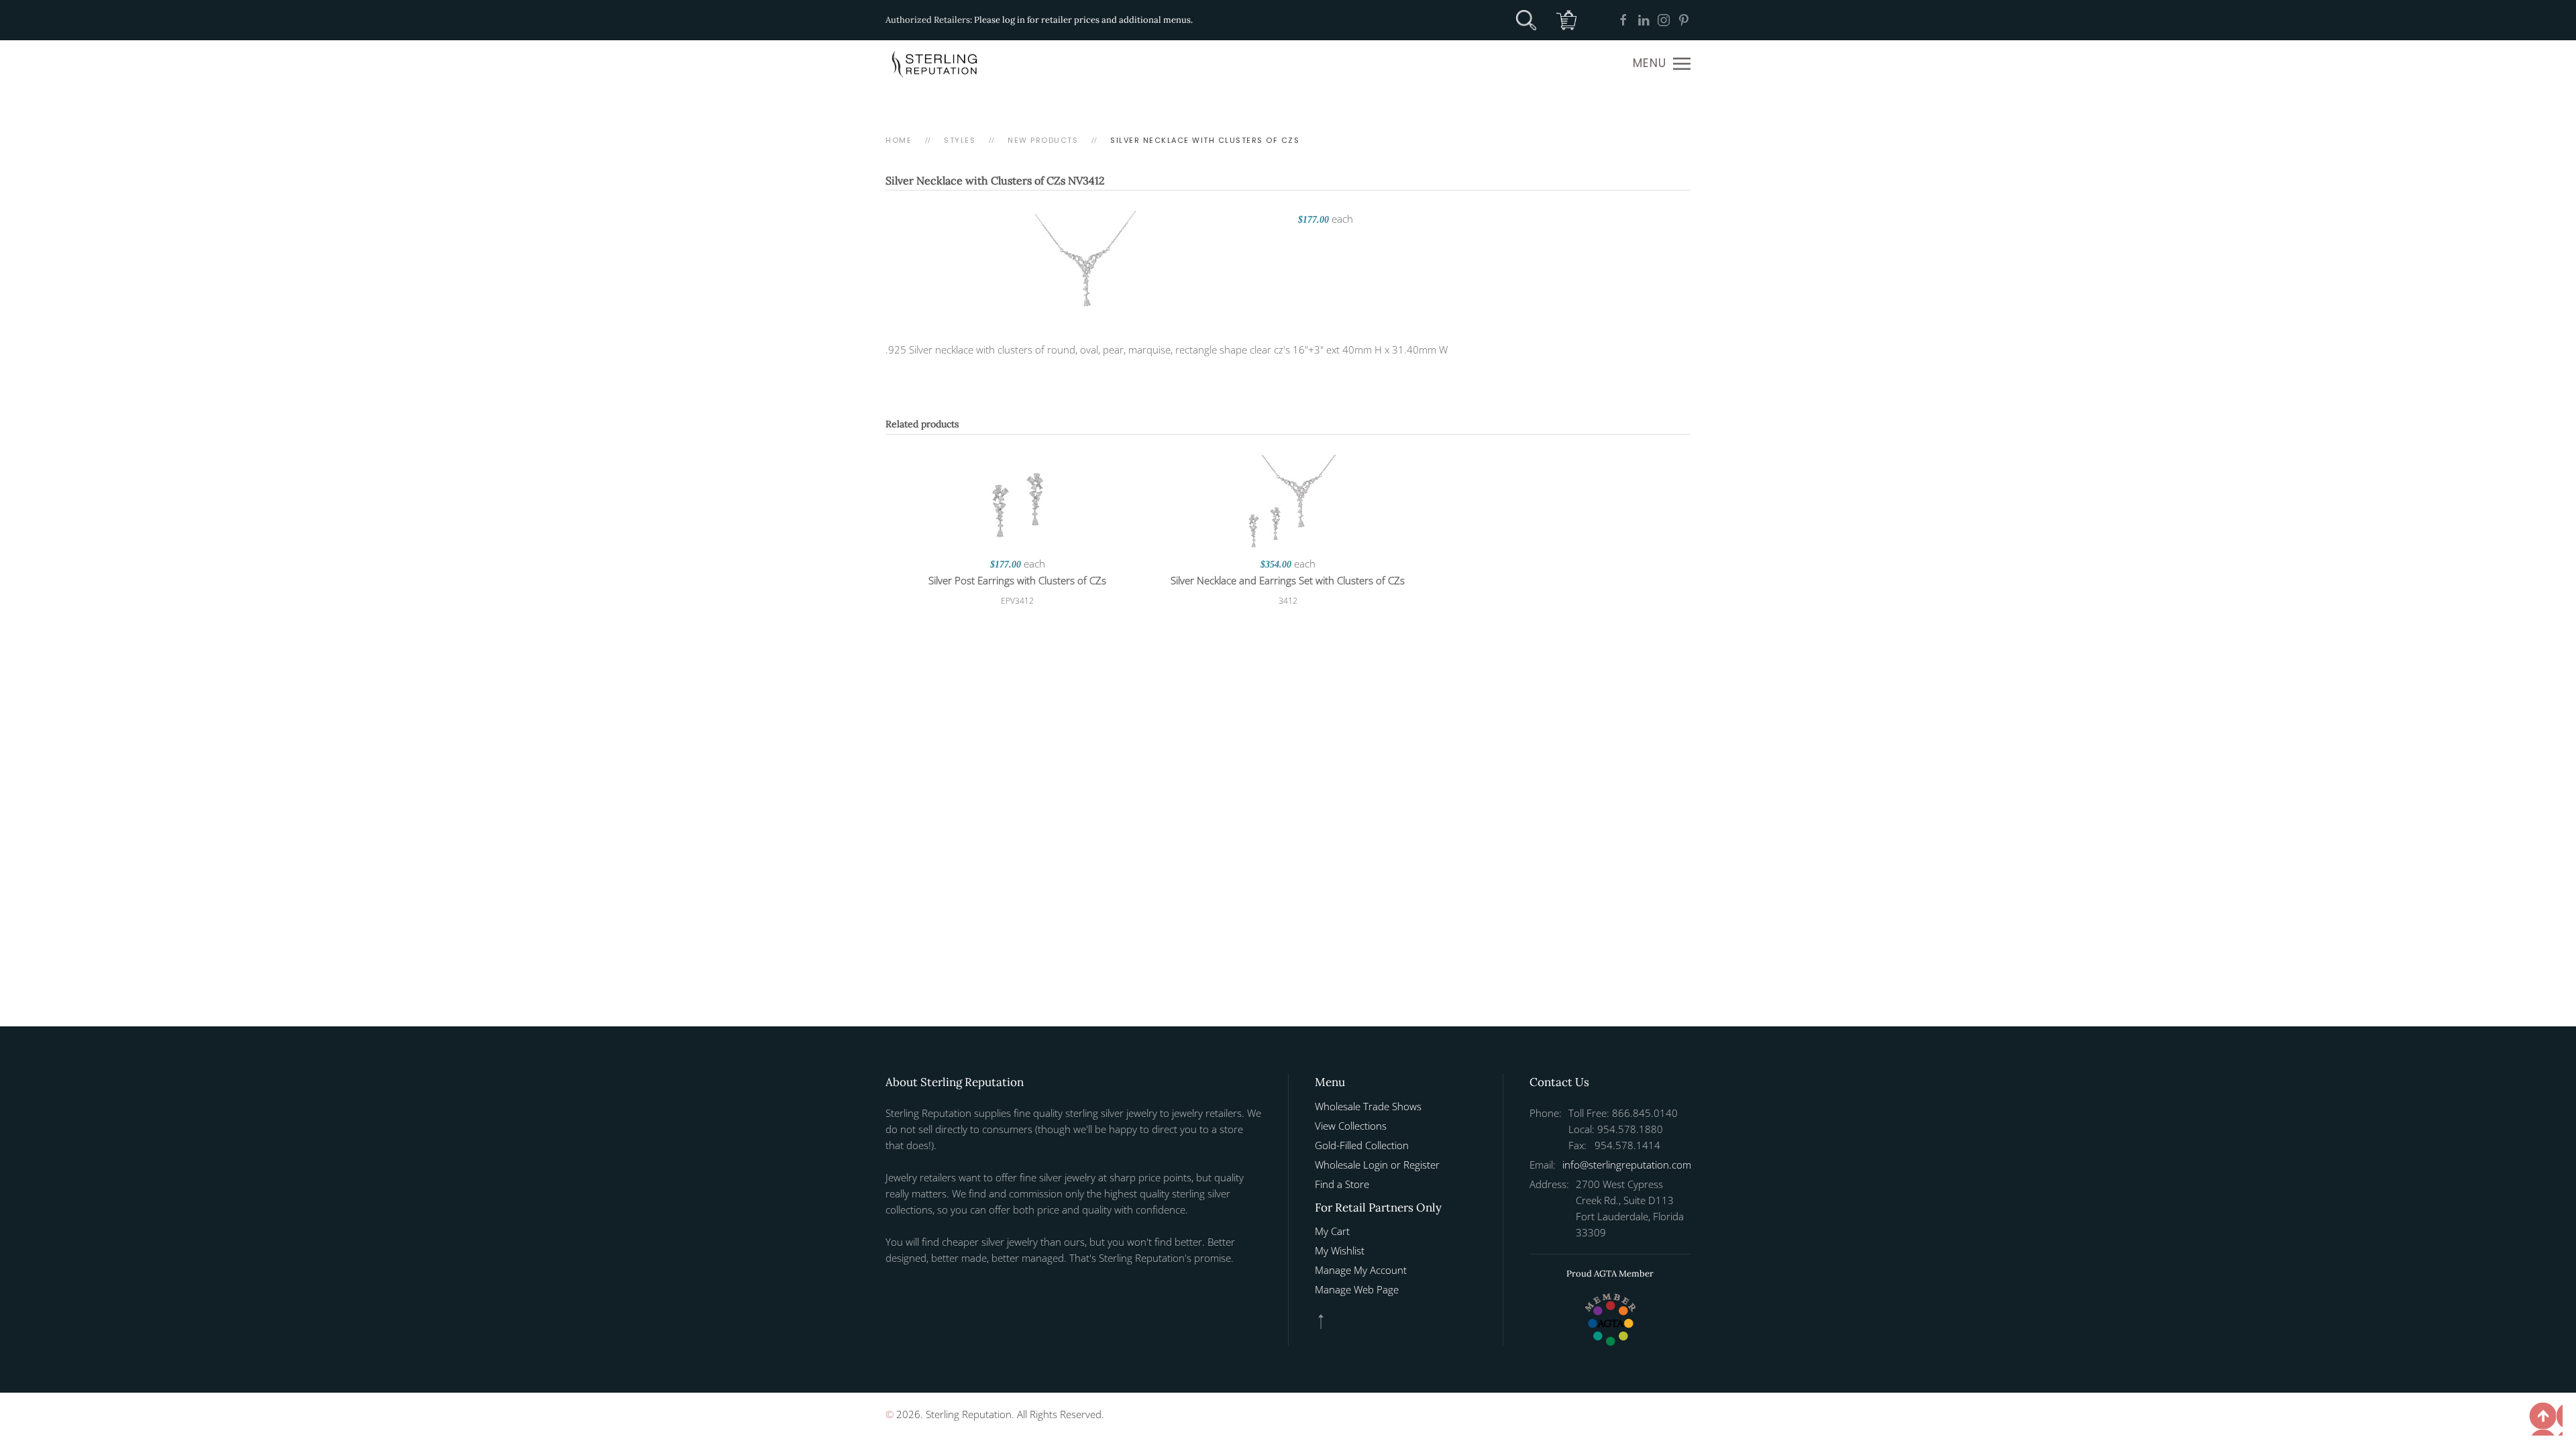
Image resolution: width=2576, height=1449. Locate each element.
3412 (1288, 601)
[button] (1662, 64)
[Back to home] (936, 64)
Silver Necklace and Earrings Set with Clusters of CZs (1288, 580)
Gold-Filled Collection (1362, 1145)
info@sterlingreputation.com (1627, 1165)
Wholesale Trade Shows (1368, 1106)
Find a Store (1342, 1184)
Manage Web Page (1357, 1289)
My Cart (1332, 1231)
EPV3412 (1017, 601)
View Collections (1351, 1126)
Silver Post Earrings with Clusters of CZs (1017, 580)
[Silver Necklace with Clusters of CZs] (1085, 260)
